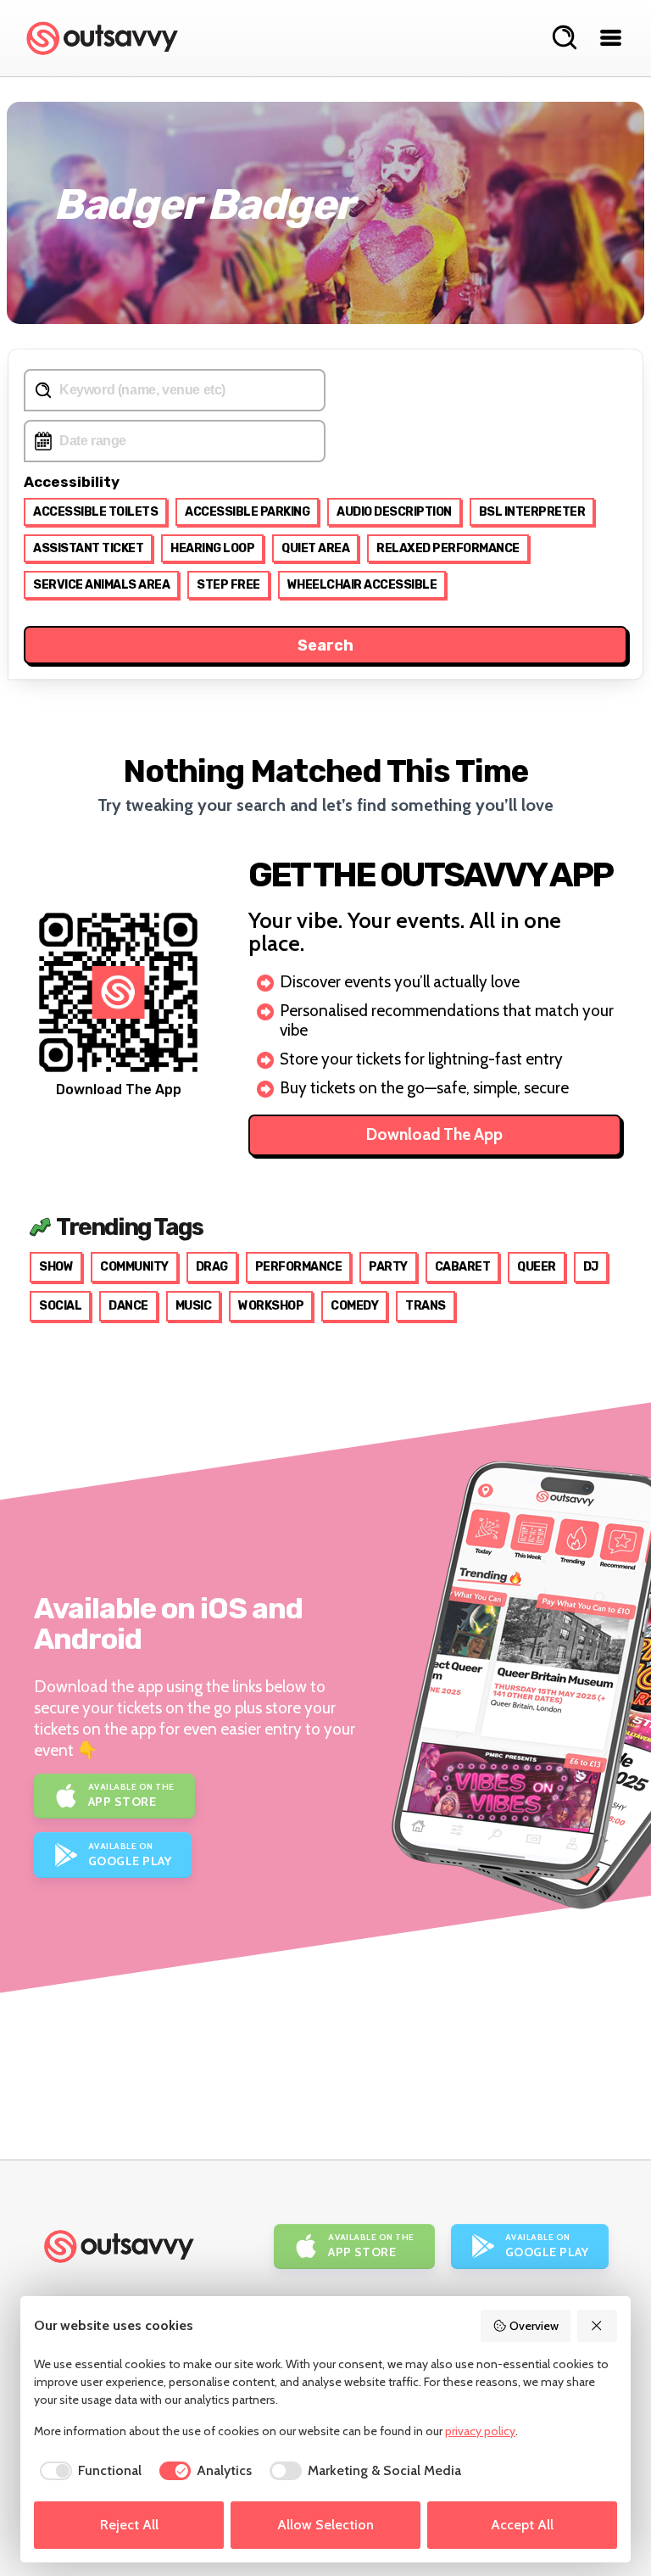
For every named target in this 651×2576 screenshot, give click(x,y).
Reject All (129, 2525)
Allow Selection (325, 2525)
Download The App (434, 1134)
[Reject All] (598, 2326)
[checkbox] (88, 2471)
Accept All (522, 2525)
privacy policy (480, 2431)
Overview (534, 2326)
